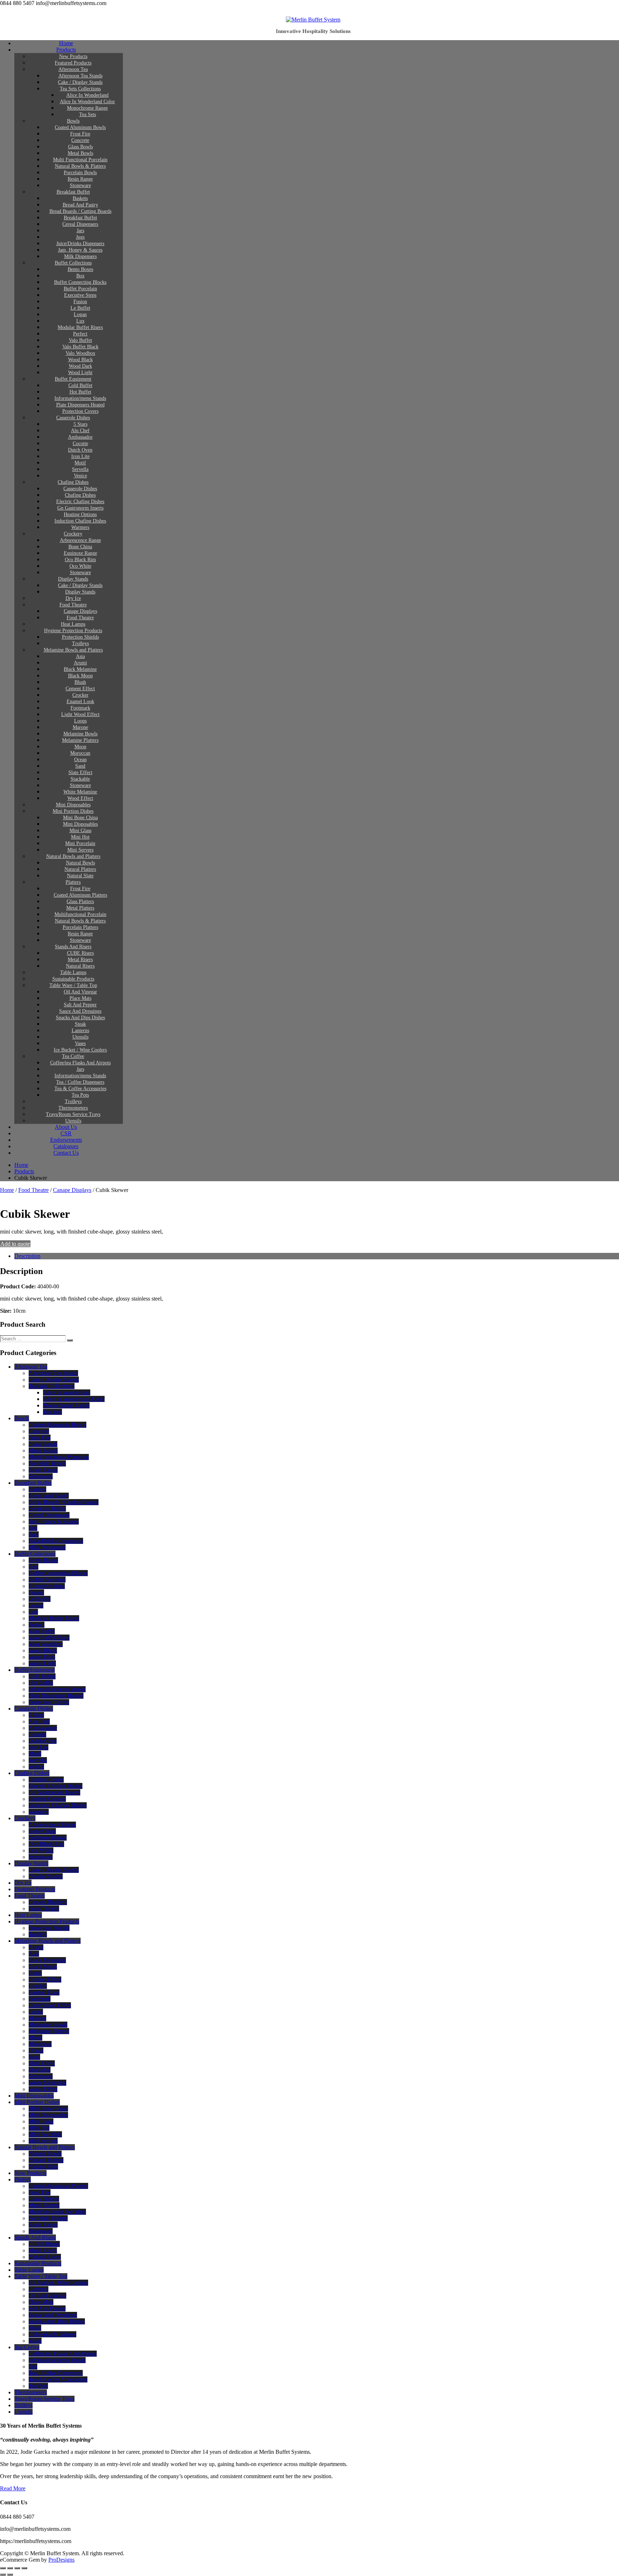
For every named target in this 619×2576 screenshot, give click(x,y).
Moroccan (80, 753)
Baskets (80, 198)
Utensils (80, 1037)
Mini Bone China (80, 818)
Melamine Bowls (80, 734)
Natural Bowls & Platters (80, 166)
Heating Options (80, 514)
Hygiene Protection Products (73, 631)
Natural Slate (80, 876)
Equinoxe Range (80, 553)
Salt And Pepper (80, 1005)
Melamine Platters (80, 740)
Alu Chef (80, 431)
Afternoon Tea (73, 69)
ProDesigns (61, 2560)
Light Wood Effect (80, 714)
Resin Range (80, 179)
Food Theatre (73, 605)
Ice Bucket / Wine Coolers (80, 1050)
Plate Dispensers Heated (80, 405)
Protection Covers (80, 411)
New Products (73, 56)
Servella (80, 469)
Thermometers (73, 1108)
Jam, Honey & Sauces (80, 250)
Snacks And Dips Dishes (80, 1018)
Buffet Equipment (73, 379)
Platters (73, 882)
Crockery (73, 534)
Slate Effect (80, 772)
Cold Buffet (80, 385)
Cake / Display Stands (80, 82)
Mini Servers (80, 850)
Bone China (80, 547)
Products (66, 50)
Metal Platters (80, 908)
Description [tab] (27, 1256)
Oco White (80, 566)
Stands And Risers (73, 947)
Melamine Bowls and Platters (73, 650)
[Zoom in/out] (3, 2568)
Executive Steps (80, 295)
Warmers (80, 527)
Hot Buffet (80, 392)
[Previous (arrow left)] (3, 2575)
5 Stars (80, 424)
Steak (80, 1024)
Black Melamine (80, 669)
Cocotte (80, 443)
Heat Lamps (73, 624)
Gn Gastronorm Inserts (80, 508)
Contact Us (66, 1153)
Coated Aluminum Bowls (80, 127)
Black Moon (80, 676)
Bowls (73, 121)
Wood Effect (80, 798)
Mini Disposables (73, 805)
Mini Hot (80, 837)
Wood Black (80, 360)
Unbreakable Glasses (52, 2334)
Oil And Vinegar (80, 992)
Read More (13, 2488)
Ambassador (80, 437)
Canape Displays (80, 611)
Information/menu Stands (80, 398)
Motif (80, 463)
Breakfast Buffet (73, 192)
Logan (80, 314)
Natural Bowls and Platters (73, 856)
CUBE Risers (80, 953)
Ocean (80, 760)
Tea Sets (88, 115)
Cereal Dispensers (80, 224)
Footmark (80, 708)
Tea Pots (80, 1095)
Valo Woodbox (80, 353)
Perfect (80, 334)
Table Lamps (73, 972)
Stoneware (80, 185)
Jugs (80, 237)
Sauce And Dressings (80, 1011)
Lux (80, 321)
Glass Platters (80, 901)
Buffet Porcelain (80, 289)
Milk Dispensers (80, 256)
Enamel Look (80, 702)
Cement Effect (80, 689)
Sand (80, 766)
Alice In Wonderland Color (87, 102)
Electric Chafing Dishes (80, 502)
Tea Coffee (73, 1056)
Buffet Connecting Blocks (80, 282)
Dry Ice (73, 598)
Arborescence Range (80, 540)
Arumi (80, 663)
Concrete (80, 140)
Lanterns (80, 1031)
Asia (80, 656)
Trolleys (80, 643)
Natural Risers (80, 966)
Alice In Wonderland (87, 95)
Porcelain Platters (80, 927)
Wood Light (80, 373)
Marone (80, 727)
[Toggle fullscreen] (10, 2568)
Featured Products (73, 63)
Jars (80, 231)
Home (66, 43)
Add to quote (15, 1244)
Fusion (80, 302)
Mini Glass (80, 831)
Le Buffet (80, 308)
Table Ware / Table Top (73, 985)
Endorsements (66, 1140)
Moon (80, 747)
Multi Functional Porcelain (80, 160)
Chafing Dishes (73, 482)
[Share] (17, 2568)
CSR (66, 1133)
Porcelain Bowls (80, 173)
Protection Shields (80, 637)
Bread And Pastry (80, 205)
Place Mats (80, 998)
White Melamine (80, 792)
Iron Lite (80, 456)
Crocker (80, 695)
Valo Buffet (80, 340)
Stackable (80, 779)
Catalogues (66, 1146)
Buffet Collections (73, 263)
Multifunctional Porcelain (80, 914)
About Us (66, 1127)
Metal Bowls (80, 153)
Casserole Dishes (73, 418)
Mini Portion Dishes (73, 811)
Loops (80, 721)
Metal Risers (80, 960)
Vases (80, 1043)
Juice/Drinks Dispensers (80, 244)
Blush (80, 682)
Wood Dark (80, 366)
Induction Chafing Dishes (80, 521)
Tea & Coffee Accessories (80, 1089)
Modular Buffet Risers (80, 327)
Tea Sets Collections (80, 89)
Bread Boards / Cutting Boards (80, 211)
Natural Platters (80, 869)
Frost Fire (80, 134)
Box (80, 276)
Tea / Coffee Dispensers (80, 1082)
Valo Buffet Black (80, 347)
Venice (80, 476)
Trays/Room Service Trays (73, 1114)
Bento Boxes (80, 269)
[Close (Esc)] (24, 2568)
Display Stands (73, 579)
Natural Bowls (80, 863)
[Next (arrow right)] (10, 2575)
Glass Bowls (80, 147)
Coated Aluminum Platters (80, 895)
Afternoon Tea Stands (80, 76)
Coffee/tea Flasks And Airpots (80, 1063)
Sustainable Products (73, 979)
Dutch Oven (80, 450)
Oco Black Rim (80, 560)
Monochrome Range (87, 108)
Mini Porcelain (80, 843)
